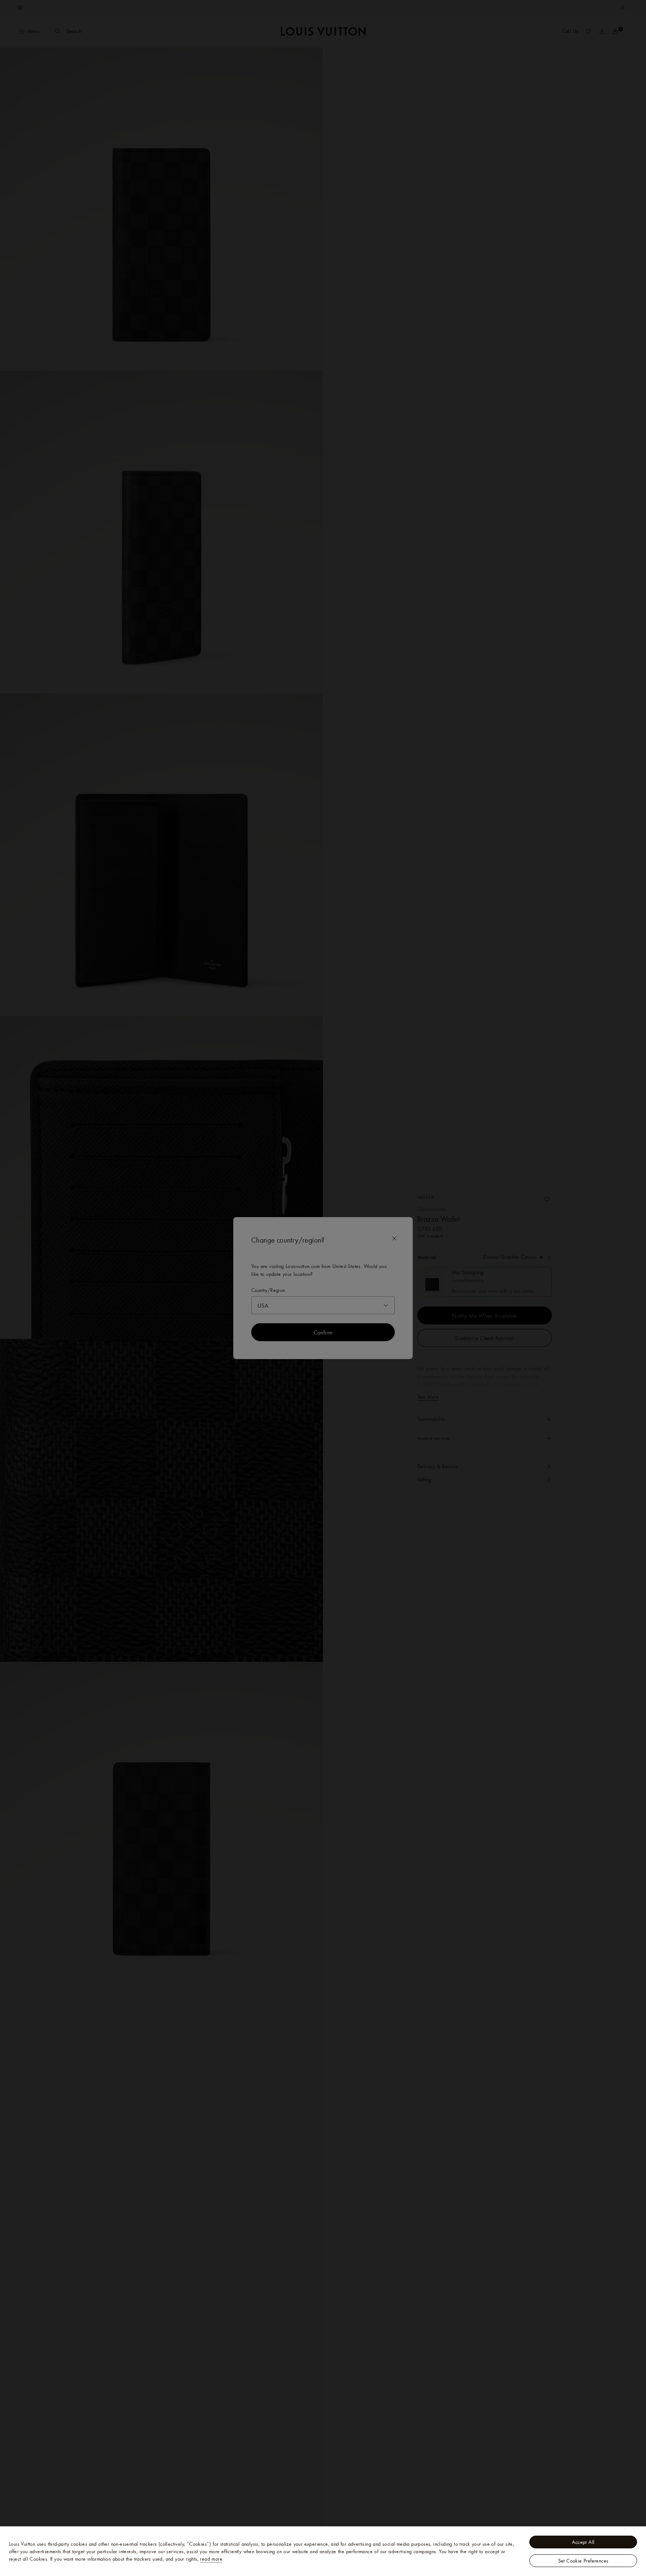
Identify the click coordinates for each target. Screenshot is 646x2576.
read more (211, 2559)
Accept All (583, 2542)
